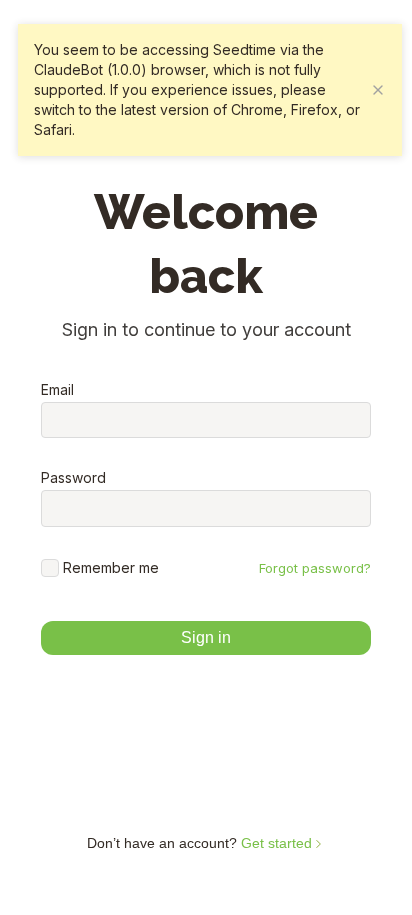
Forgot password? (315, 568)
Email (57, 390)
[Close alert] (378, 90)
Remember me (111, 567)
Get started (278, 843)
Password (73, 478)
